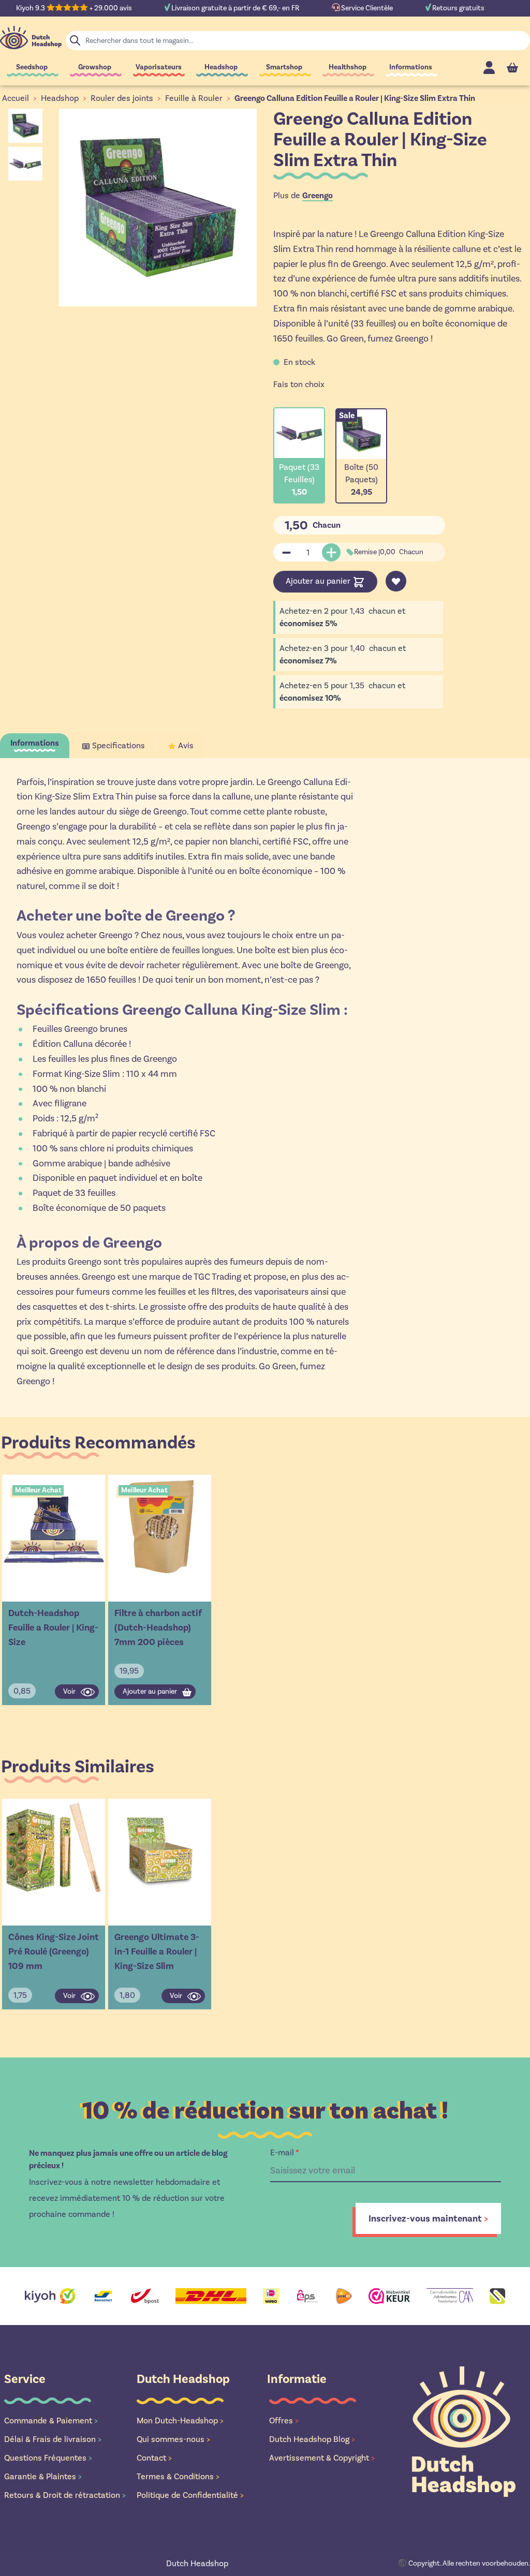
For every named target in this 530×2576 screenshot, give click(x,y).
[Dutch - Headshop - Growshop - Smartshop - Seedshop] (31, 38)
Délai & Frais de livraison (53, 2439)
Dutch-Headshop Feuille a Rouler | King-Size (53, 1627)
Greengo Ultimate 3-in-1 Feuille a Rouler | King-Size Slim (157, 1951)
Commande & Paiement (51, 2420)
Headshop (221, 67)
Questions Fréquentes (48, 2458)
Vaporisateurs (159, 67)
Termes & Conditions (178, 2476)
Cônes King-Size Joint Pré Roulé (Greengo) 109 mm (54, 1951)
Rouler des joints (122, 98)
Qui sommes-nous (173, 2439)
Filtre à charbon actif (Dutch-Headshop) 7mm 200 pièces (158, 1627)
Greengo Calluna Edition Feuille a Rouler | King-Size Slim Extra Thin (355, 98)
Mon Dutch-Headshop (180, 2420)
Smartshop (284, 67)
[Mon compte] (489, 68)
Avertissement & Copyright (322, 2458)
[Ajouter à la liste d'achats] (396, 581)
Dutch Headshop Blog (312, 2439)
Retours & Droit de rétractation (65, 2495)
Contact (154, 2458)
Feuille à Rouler (194, 98)
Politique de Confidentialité (190, 2495)
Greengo (318, 196)
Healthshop (348, 67)
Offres (284, 2420)
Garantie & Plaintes (43, 2476)
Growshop (95, 67)
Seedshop (32, 67)
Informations (411, 67)
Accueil (16, 98)
